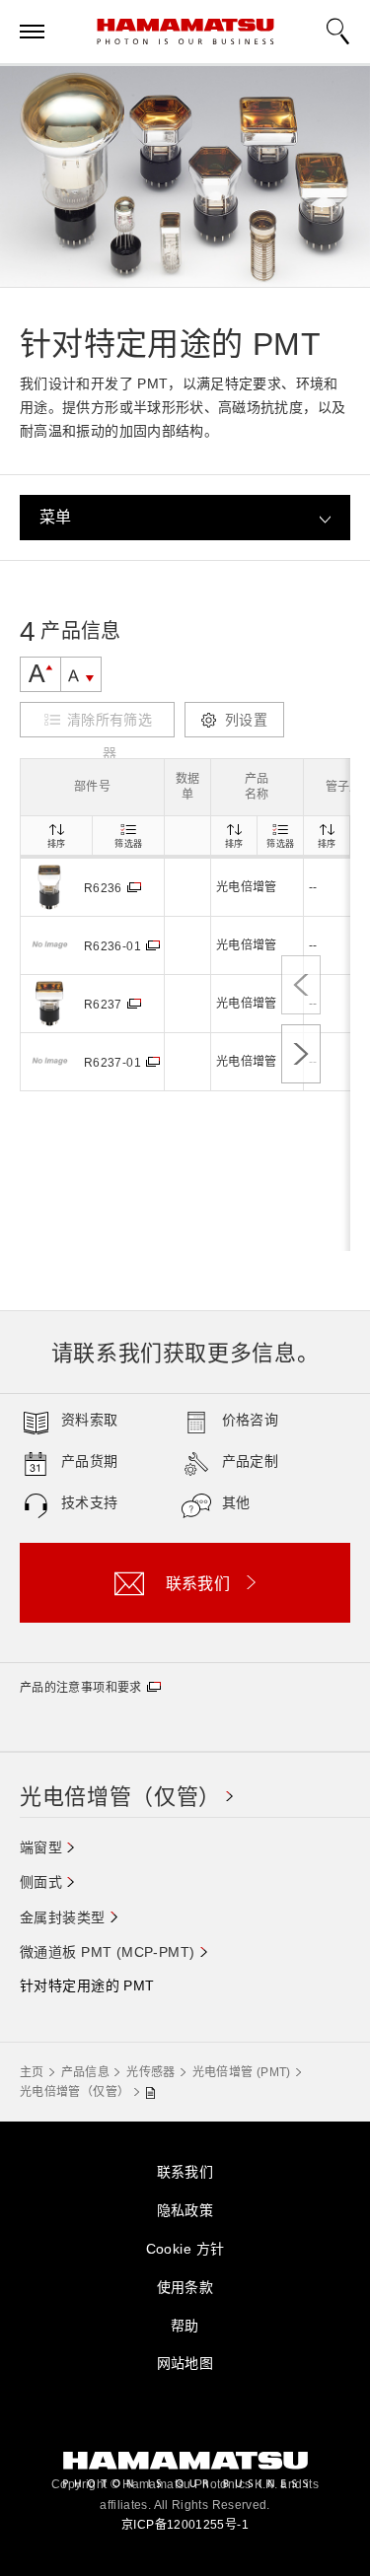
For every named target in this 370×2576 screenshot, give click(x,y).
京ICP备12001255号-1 (185, 2525)
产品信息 (85, 2072)
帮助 (185, 2326)
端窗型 (41, 1847)
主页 (32, 2072)
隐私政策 (185, 2210)
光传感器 (150, 2072)
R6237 (103, 1005)
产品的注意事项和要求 (81, 1688)
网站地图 (185, 2363)
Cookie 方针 (185, 2249)
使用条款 (185, 2287)
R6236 (103, 888)
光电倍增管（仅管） (120, 1797)
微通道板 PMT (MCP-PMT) (108, 1952)
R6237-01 (112, 1063)
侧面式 (41, 1882)
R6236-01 (112, 946)
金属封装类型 (63, 1917)
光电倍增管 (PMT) (242, 2072)
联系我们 (185, 2172)
